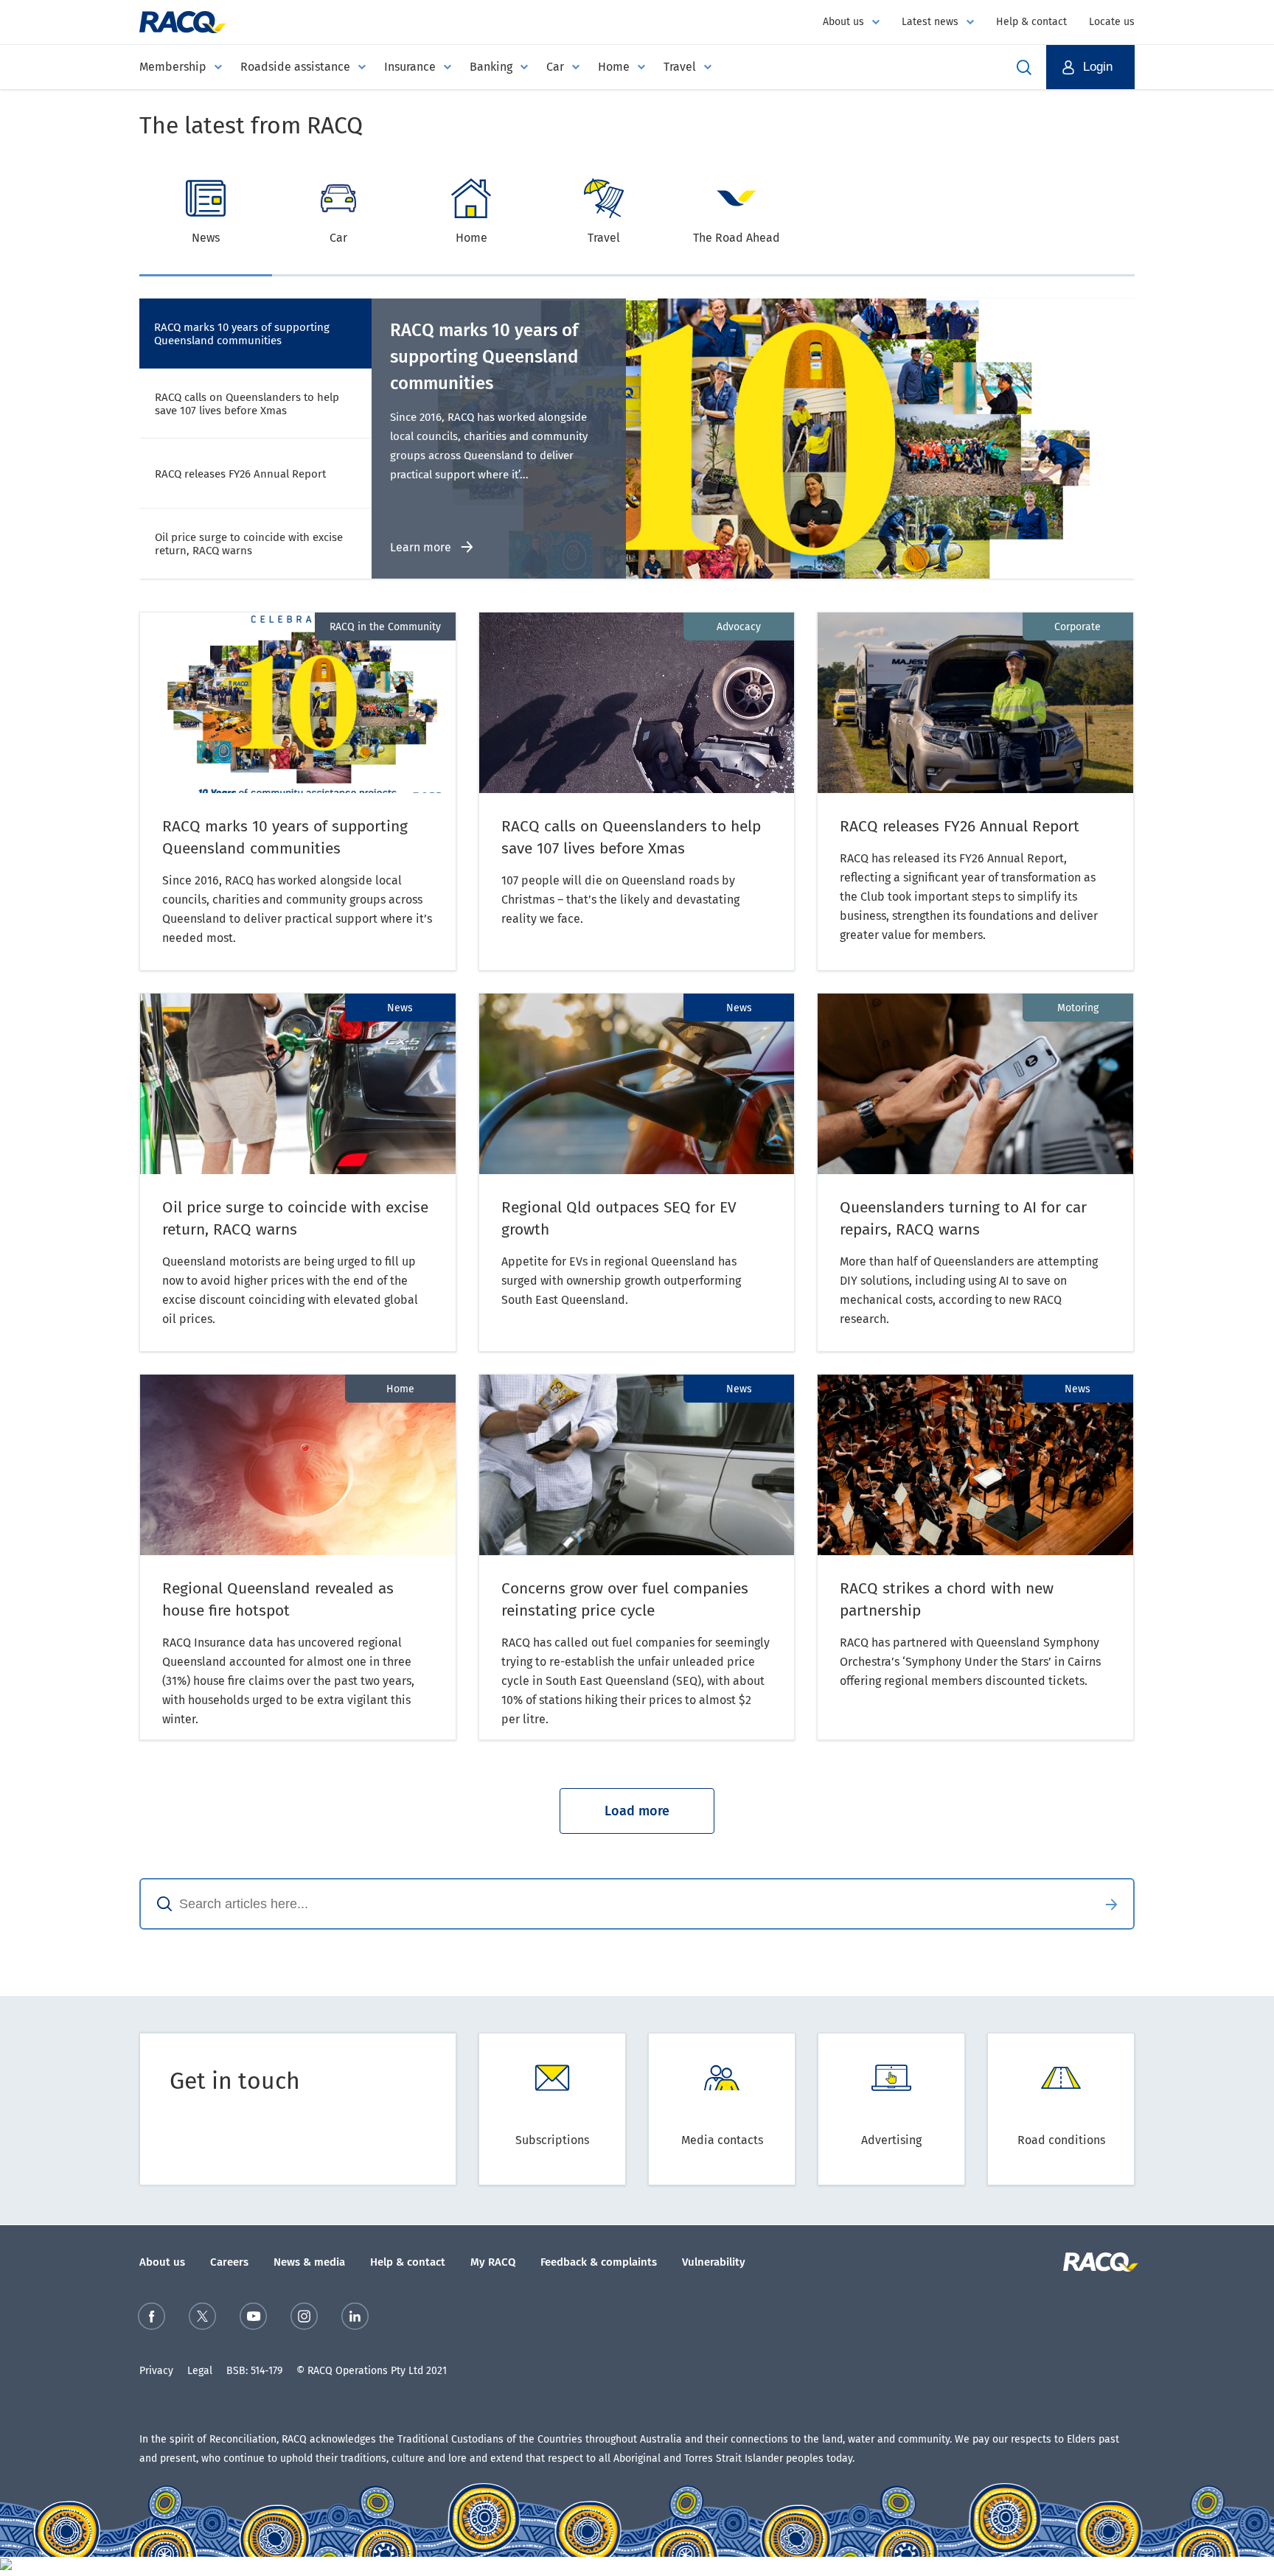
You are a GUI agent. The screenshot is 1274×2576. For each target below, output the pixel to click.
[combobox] (615, 1904)
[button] (1090, 67)
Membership (173, 67)
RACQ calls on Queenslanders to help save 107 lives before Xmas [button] (247, 404)
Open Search (1024, 67)
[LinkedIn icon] (355, 2319)
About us (843, 22)
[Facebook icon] (152, 2319)
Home (614, 67)
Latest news (930, 22)
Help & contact (1031, 22)
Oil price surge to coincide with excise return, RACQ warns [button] (249, 544)
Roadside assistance (295, 67)
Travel (680, 67)
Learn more (422, 547)
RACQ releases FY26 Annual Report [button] (240, 474)
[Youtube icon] (253, 2319)
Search (1111, 1904)
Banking (491, 67)
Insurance (410, 67)
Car (555, 67)
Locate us (1112, 22)
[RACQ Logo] (1099, 2262)
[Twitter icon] (202, 2319)
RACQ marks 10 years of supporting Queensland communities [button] (242, 334)
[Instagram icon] (304, 2319)
